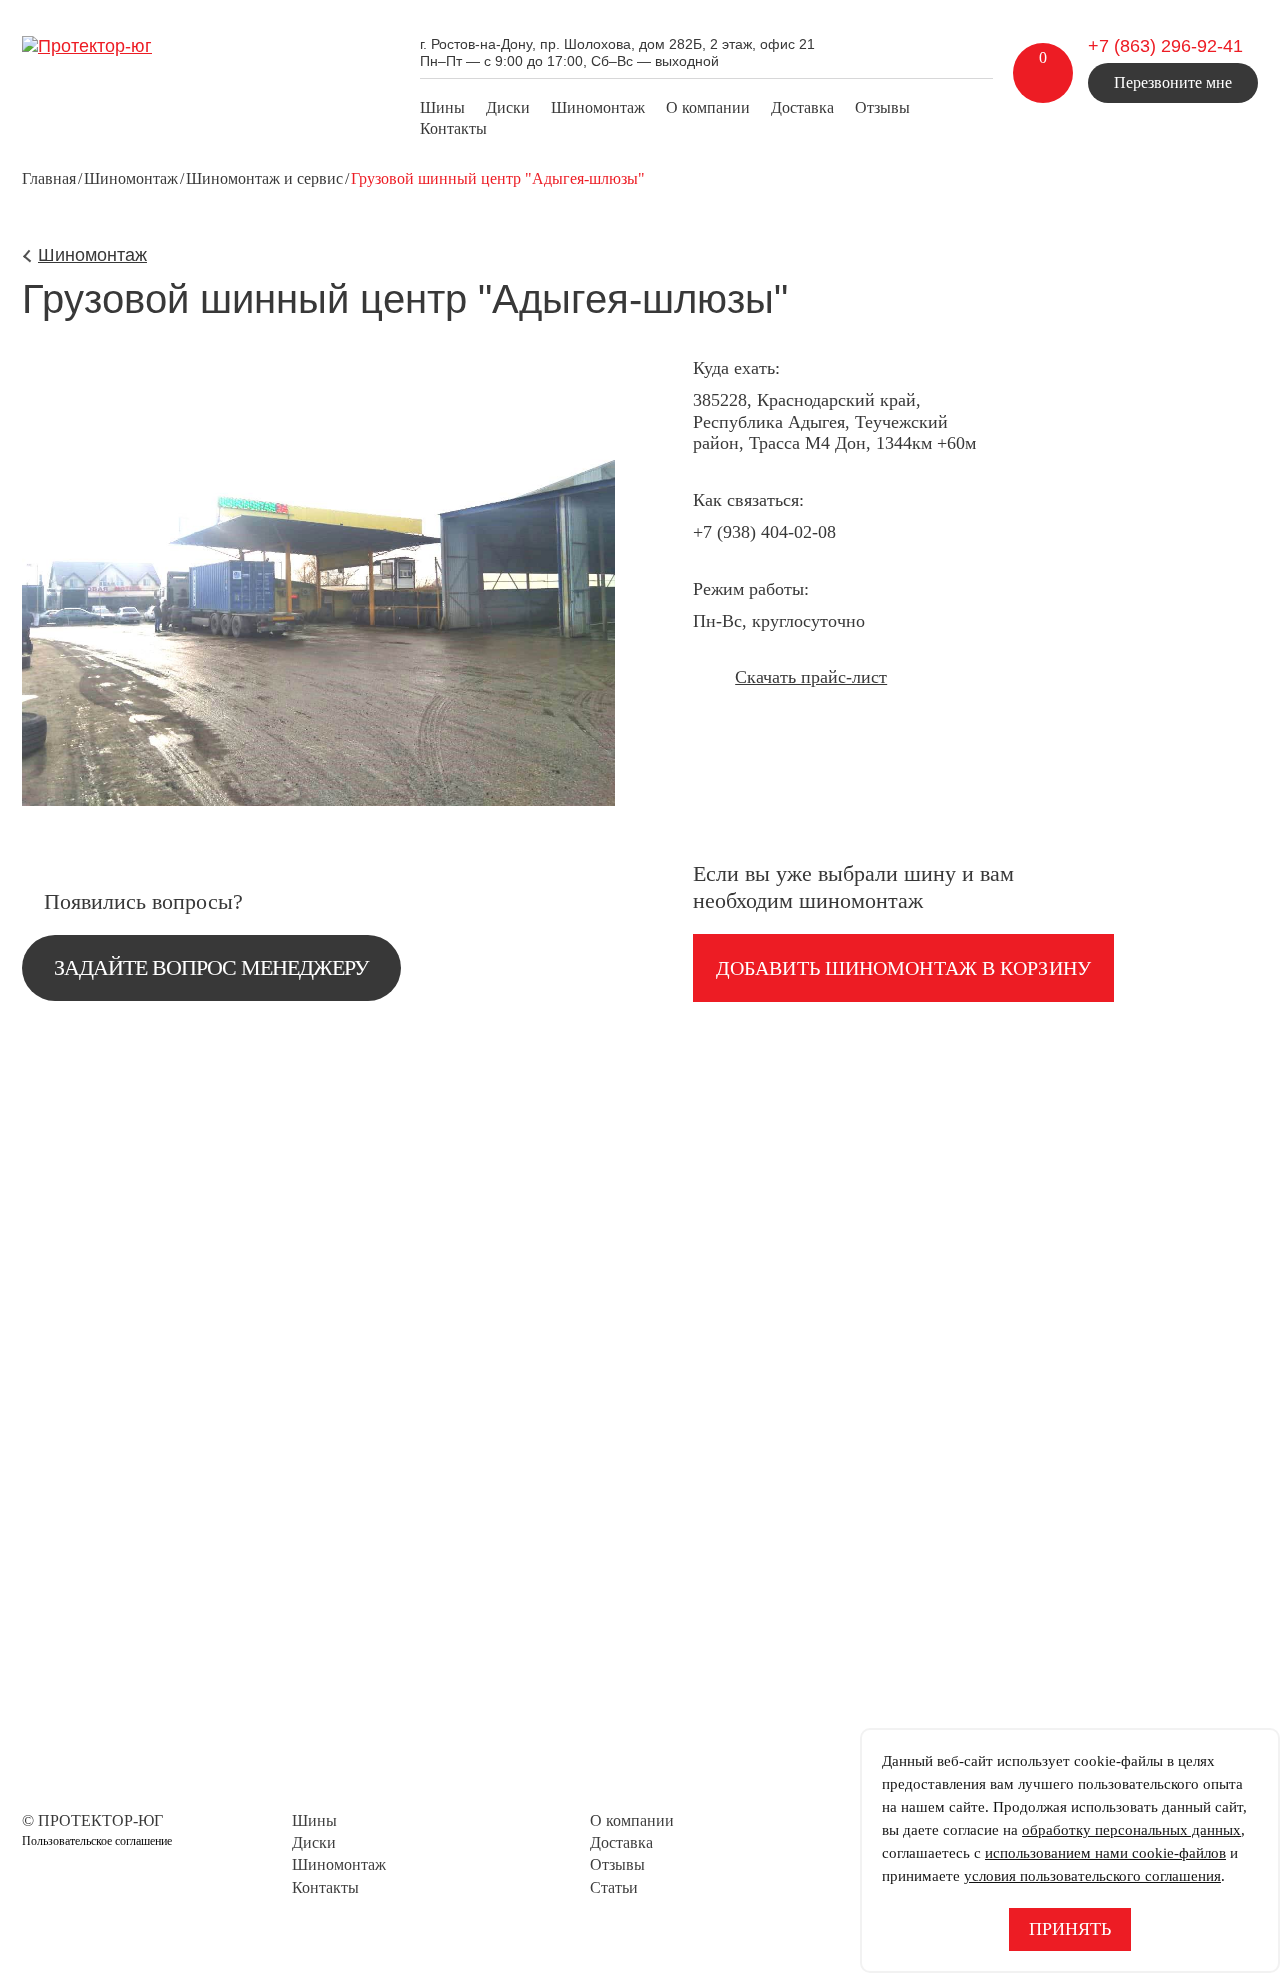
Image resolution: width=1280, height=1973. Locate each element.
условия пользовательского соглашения (1092, 1876)
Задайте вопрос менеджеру (211, 967)
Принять (1070, 1929)
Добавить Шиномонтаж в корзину (903, 968)
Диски (508, 107)
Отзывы (882, 107)
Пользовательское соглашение (97, 1841)
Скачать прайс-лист (811, 677)
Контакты (453, 128)
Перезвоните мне (1173, 82)
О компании (708, 107)
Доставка (802, 107)
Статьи (614, 1887)
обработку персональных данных (1131, 1830)
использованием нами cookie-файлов (1105, 1853)
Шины (442, 107)
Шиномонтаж (598, 107)
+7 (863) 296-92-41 (1165, 46)
